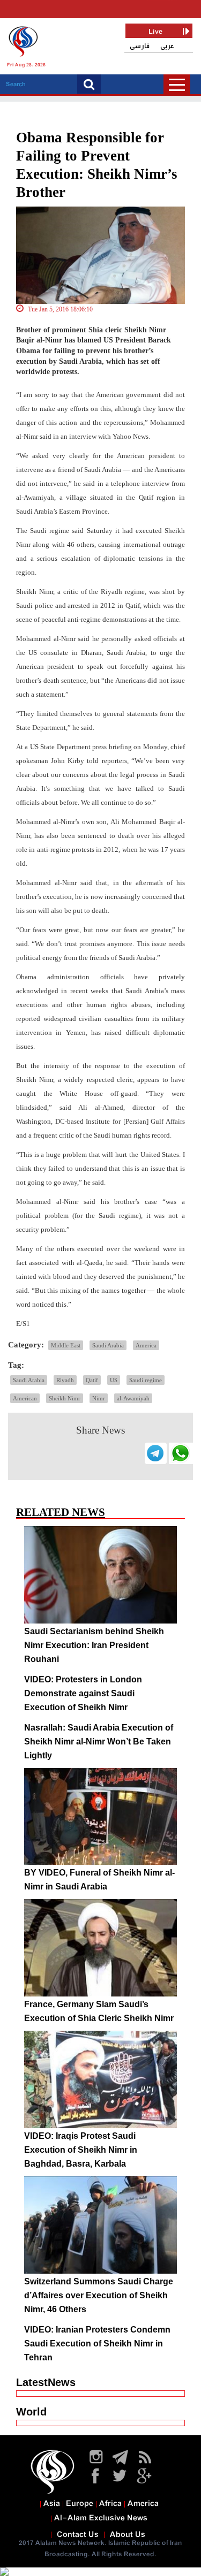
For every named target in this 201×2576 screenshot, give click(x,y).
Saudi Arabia (108, 1345)
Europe (80, 2504)
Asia (52, 2504)
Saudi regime (146, 1380)
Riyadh (65, 1380)
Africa (110, 2504)
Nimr (99, 1398)
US (114, 1380)
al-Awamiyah (133, 1398)
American (25, 1398)
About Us (128, 2535)
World (31, 2412)
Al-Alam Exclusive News (101, 2518)
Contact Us (78, 2535)
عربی (167, 46)
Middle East (66, 1345)
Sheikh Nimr (65, 1398)
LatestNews (46, 2382)
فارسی (140, 46)
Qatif (92, 1380)
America (146, 1345)
